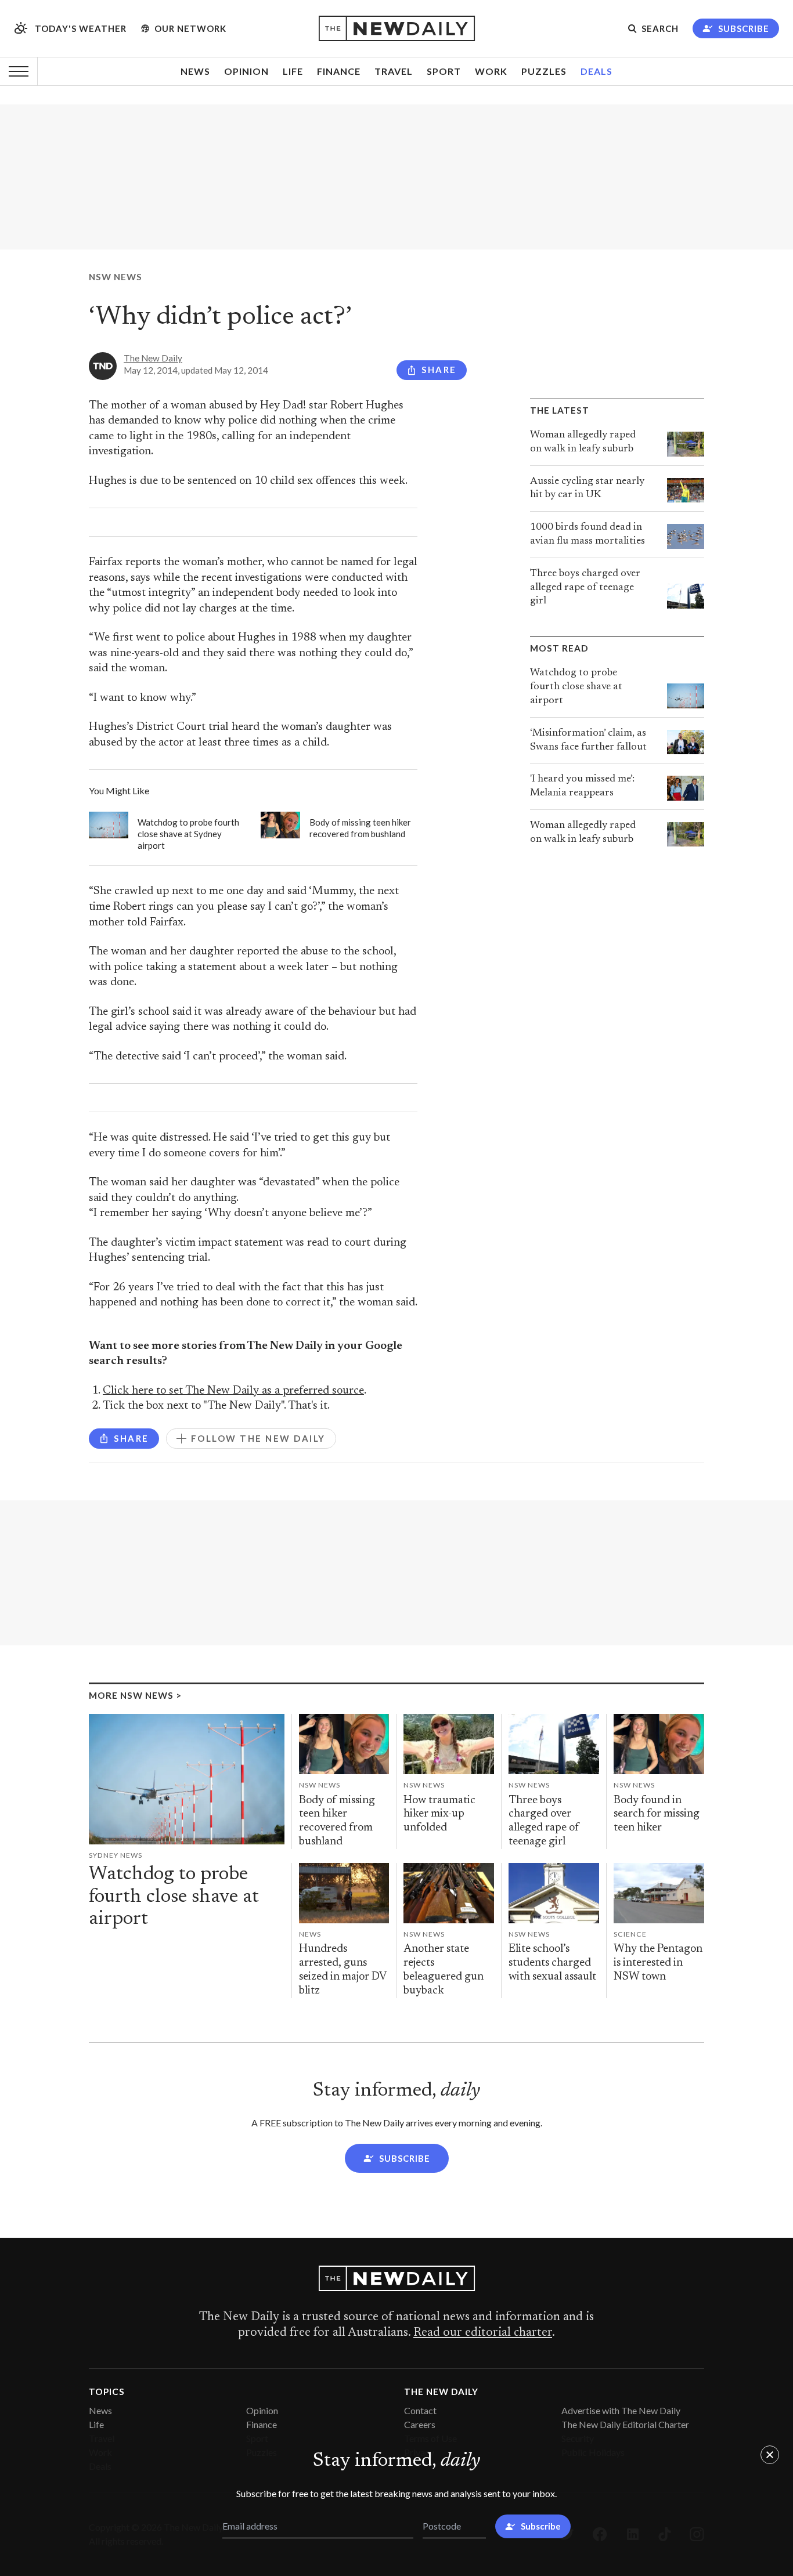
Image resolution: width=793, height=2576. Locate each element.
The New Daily (153, 358)
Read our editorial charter (483, 2333)
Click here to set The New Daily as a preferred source (233, 1391)
